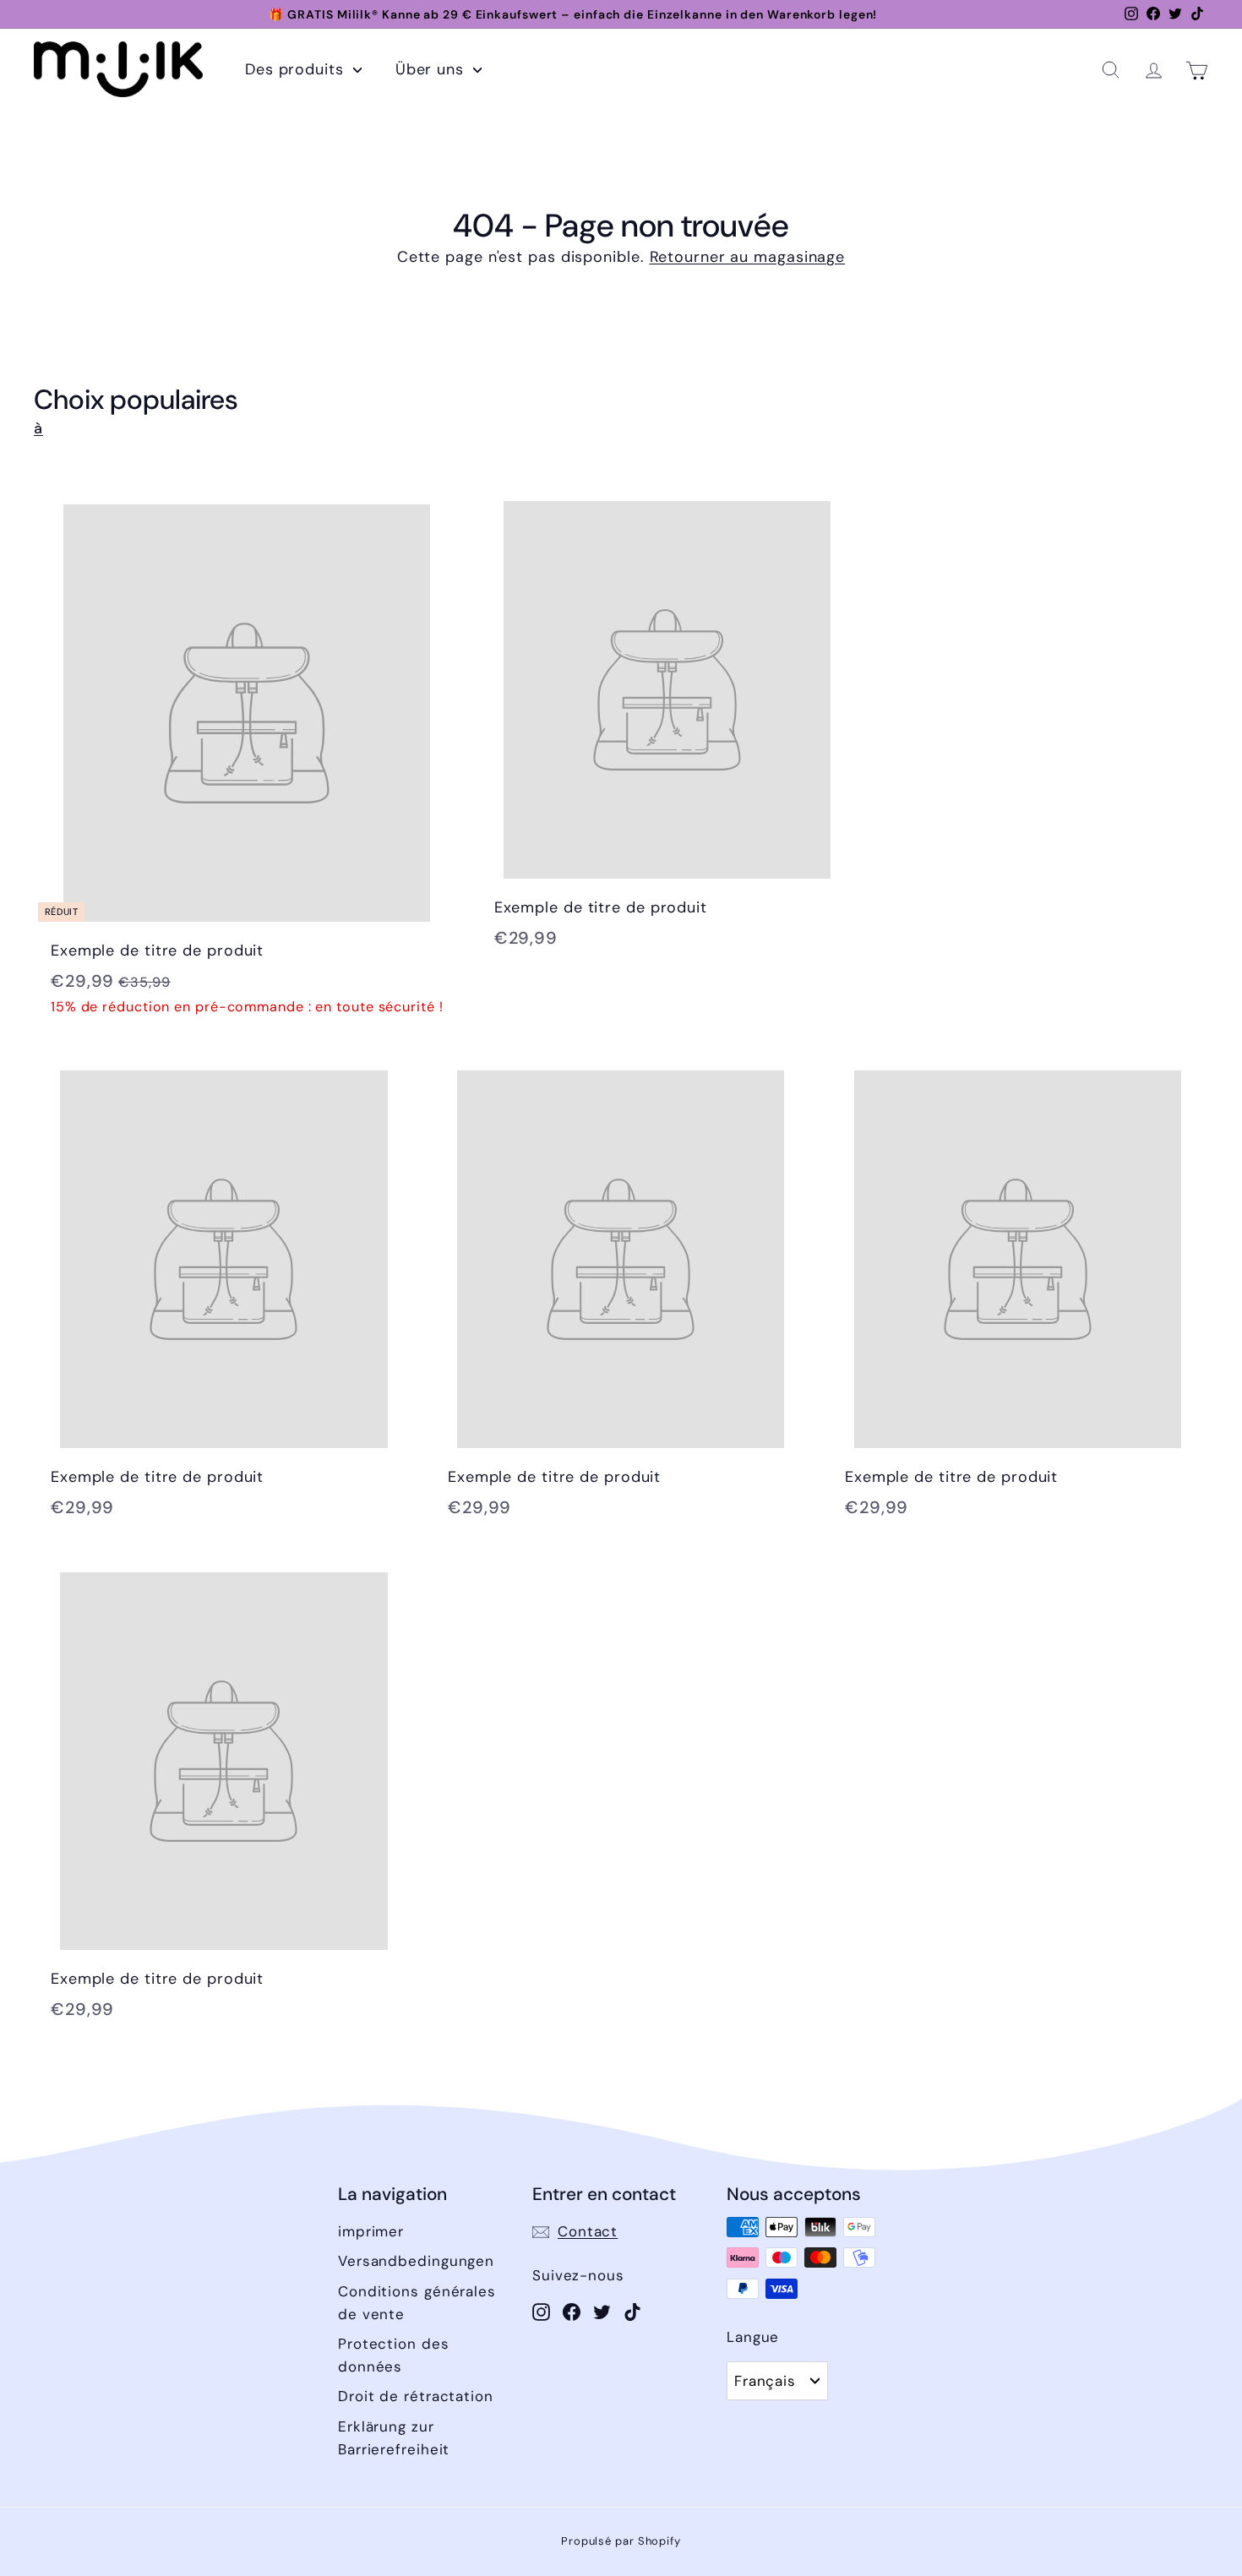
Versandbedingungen (416, 2261)
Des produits (297, 69)
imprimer (371, 2231)
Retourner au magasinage (748, 257)
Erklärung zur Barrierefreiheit (394, 2438)
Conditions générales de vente (417, 2303)
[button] (1111, 70)
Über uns (432, 69)
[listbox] (777, 2381)
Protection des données (394, 2355)
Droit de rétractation (416, 2396)
